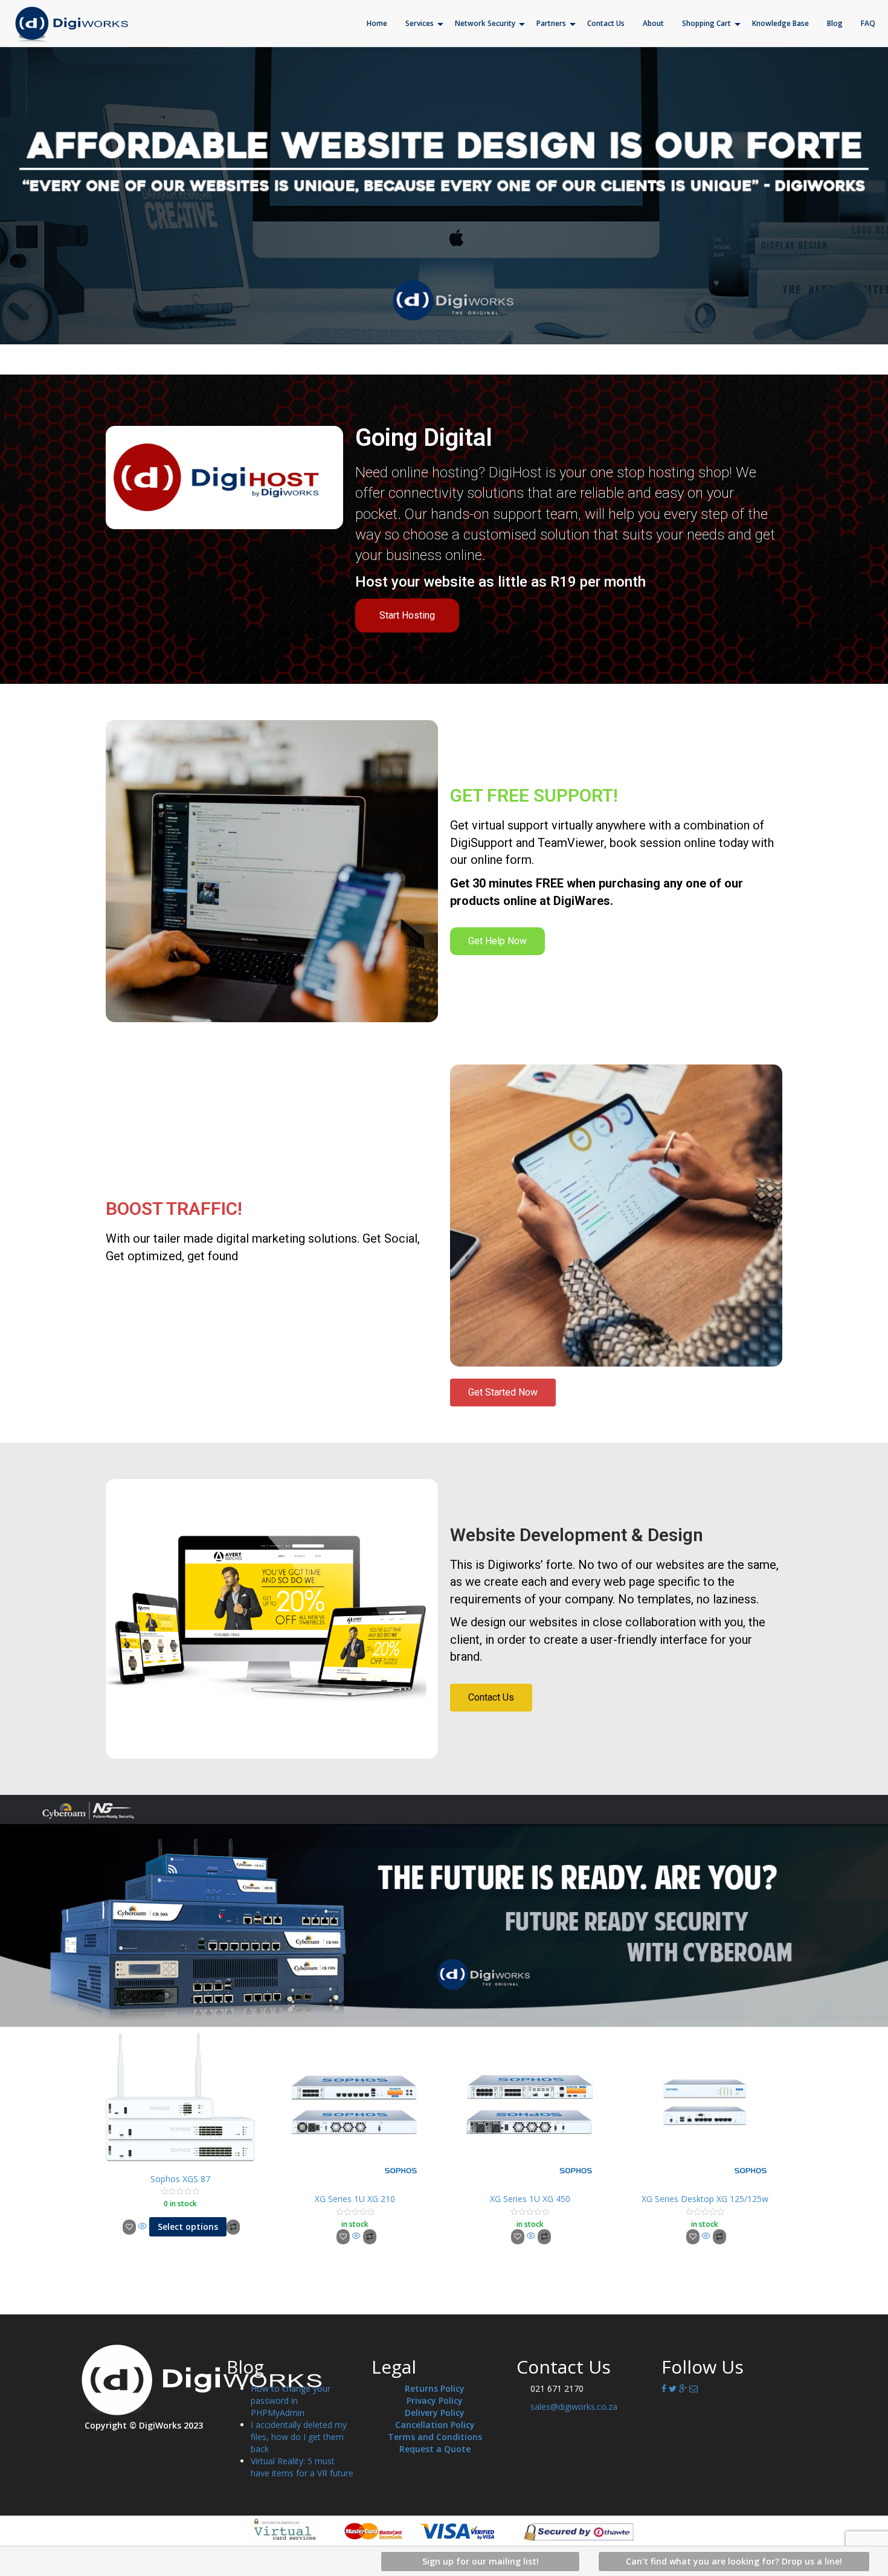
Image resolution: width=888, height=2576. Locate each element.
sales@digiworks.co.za (574, 2407)
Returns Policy (435, 2388)
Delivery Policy (435, 2413)
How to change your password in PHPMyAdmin (291, 2401)
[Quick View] (143, 2227)
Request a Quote (435, 2449)
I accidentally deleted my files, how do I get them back (299, 2437)
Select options (188, 2227)
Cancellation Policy (435, 2425)
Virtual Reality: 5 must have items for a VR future (302, 2467)
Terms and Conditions (435, 2437)
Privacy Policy (435, 2401)
